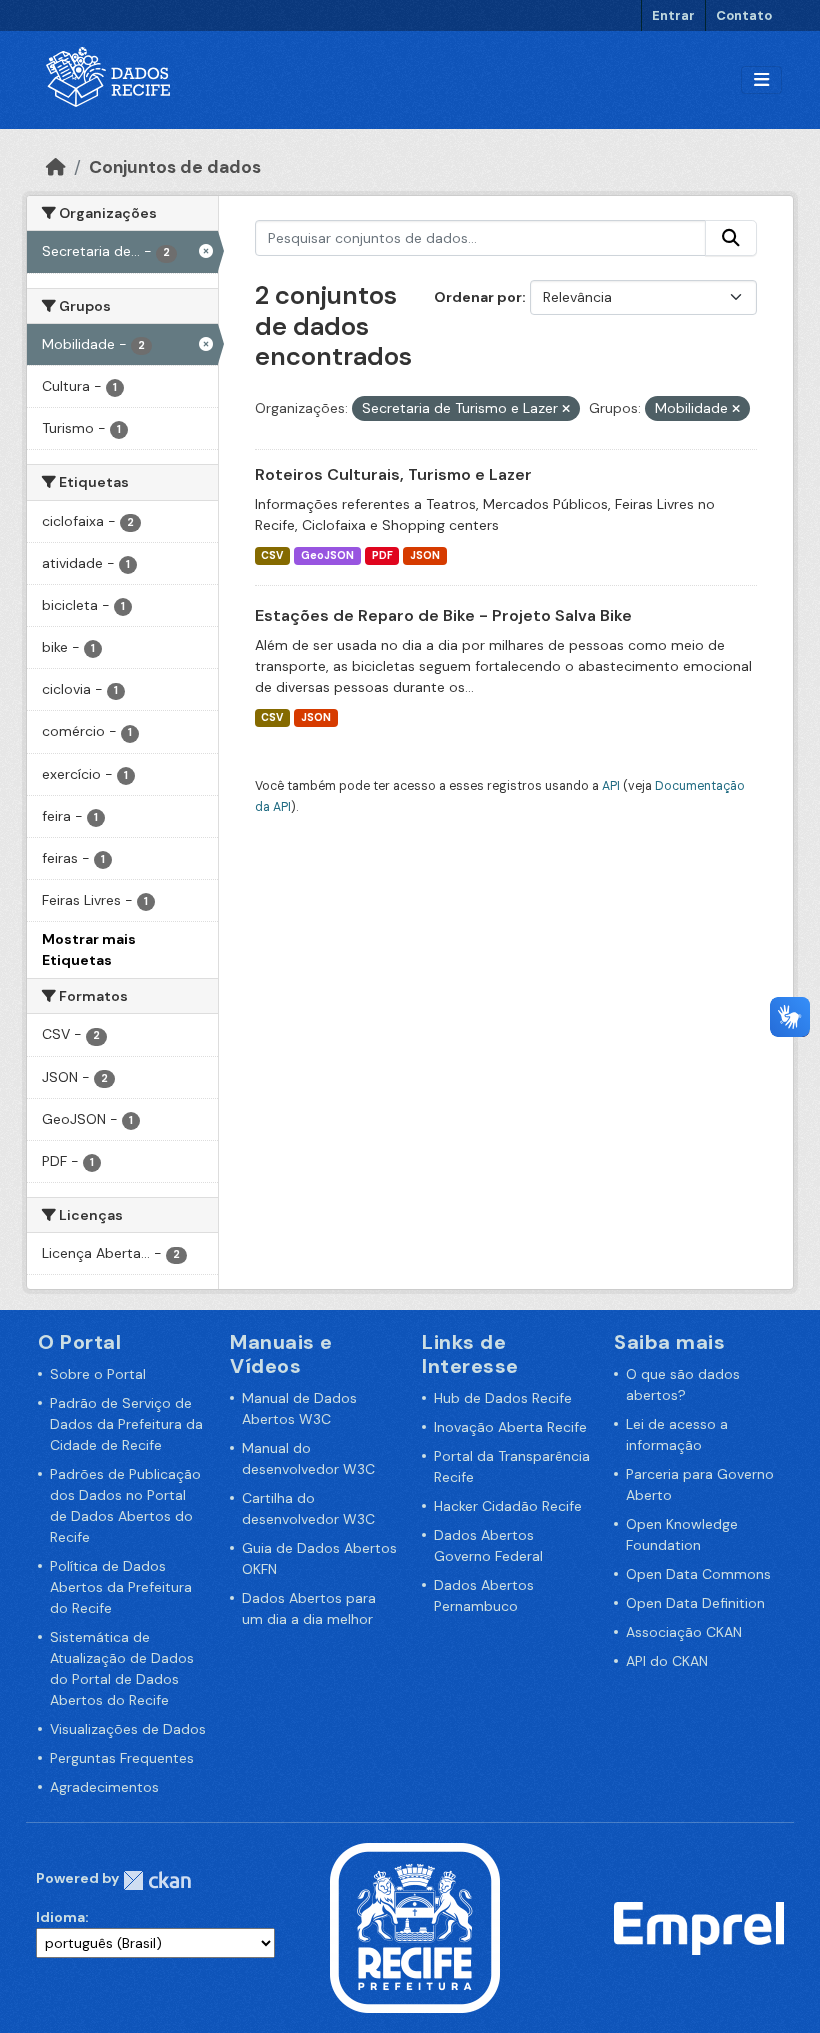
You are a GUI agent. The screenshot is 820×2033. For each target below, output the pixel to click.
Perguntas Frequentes (122, 1758)
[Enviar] (731, 238)
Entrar (673, 15)
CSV (272, 555)
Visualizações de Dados (128, 1729)
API (611, 786)
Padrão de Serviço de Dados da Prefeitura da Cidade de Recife (126, 1424)
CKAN (157, 1880)
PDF (382, 555)
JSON (425, 555)
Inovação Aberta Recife (510, 1427)
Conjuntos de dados (175, 167)
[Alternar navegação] (761, 80)
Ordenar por (478, 297)
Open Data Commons (698, 1574)
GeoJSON (327, 555)
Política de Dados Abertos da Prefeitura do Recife (121, 1587)
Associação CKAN (684, 1632)
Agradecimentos (104, 1787)
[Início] (56, 167)
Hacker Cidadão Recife (508, 1506)
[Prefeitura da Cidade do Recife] (415, 1927)
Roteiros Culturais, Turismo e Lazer (393, 474)
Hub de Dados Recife (503, 1398)
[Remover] (566, 409)
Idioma (60, 1917)
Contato (744, 15)
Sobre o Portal (98, 1374)
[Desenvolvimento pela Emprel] (699, 1927)
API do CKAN (667, 1661)
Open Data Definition (695, 1603)
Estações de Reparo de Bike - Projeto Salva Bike (443, 615)
